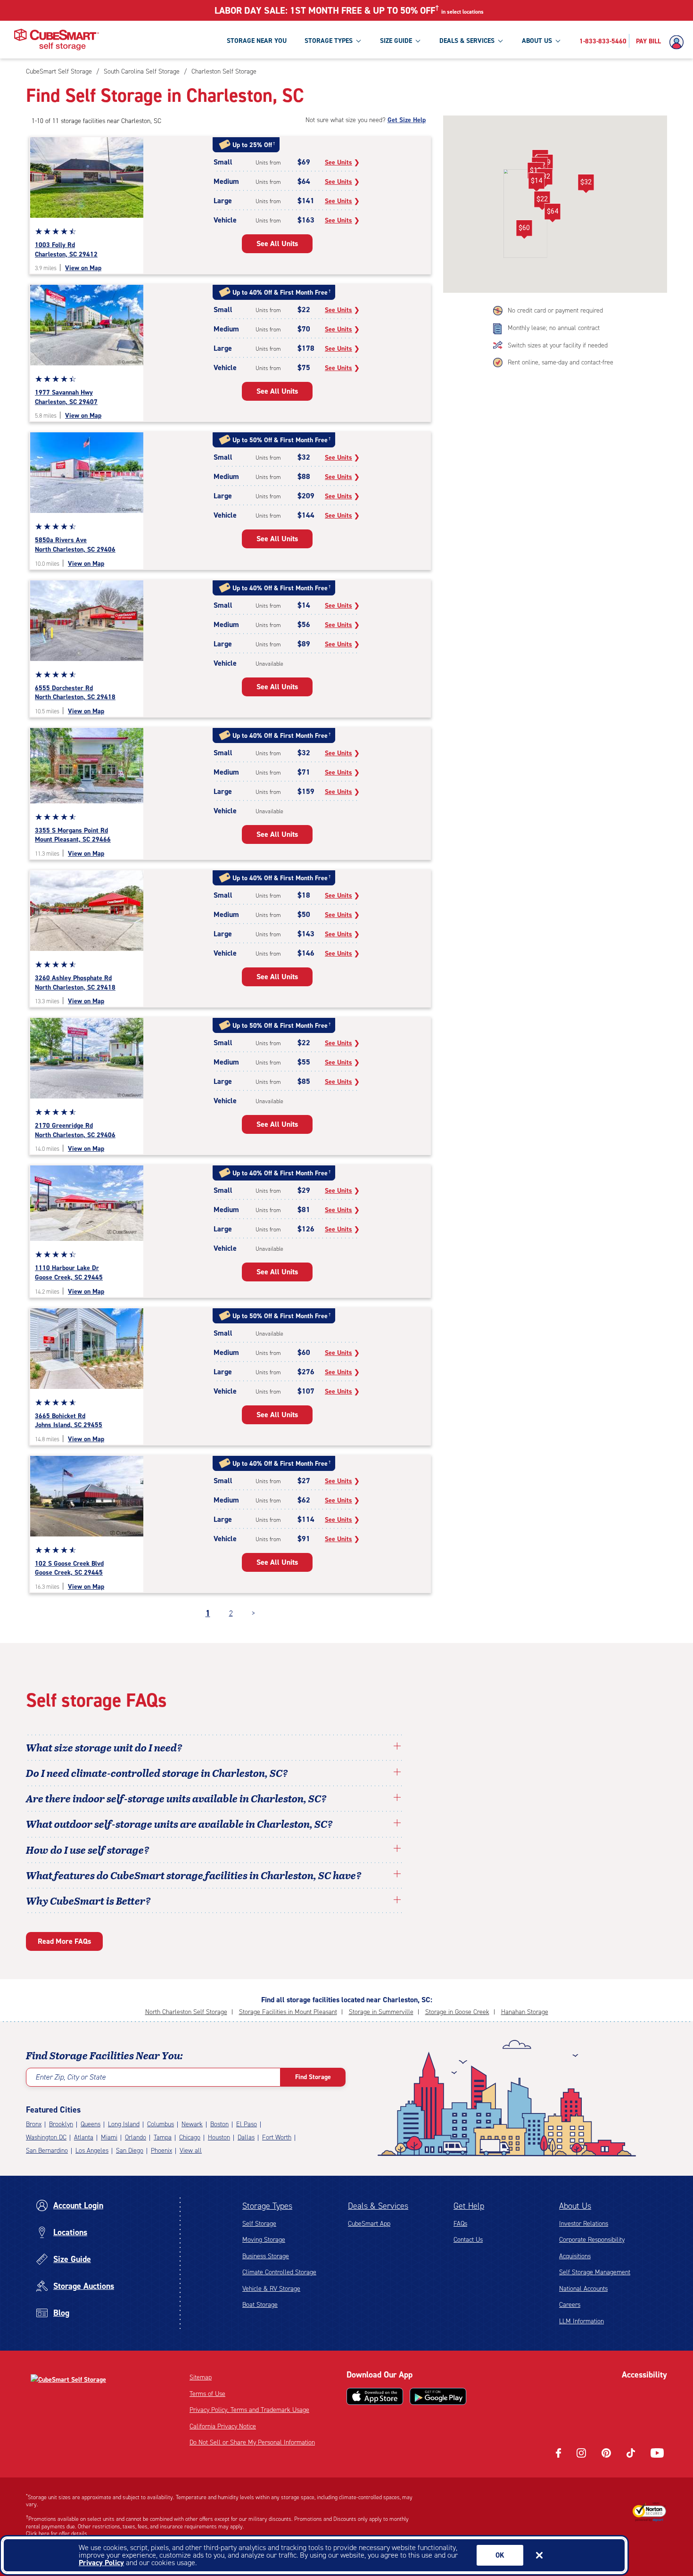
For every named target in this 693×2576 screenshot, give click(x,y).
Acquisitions (575, 2256)
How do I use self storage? (88, 1849)
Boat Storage (260, 2305)
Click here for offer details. (57, 2534)
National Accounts (583, 2289)
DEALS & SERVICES (467, 41)
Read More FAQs (64, 1941)
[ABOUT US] (558, 41)
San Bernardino (47, 2151)
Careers (570, 2305)
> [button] (253, 1613)
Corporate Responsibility (592, 2240)
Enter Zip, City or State (70, 2077)
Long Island (124, 2124)
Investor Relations (584, 2224)
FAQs (460, 2224)
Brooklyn (61, 2124)
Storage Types (267, 2206)
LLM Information (582, 2321)
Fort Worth (277, 2137)
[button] (552, 213)
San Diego (130, 2151)
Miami (109, 2137)
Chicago (190, 2137)
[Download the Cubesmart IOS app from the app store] (375, 2396)
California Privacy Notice (223, 2426)
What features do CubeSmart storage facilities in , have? (194, 1875)
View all (191, 2151)
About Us (575, 2206)
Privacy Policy (101, 2563)
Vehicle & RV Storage (271, 2289)
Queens (91, 2124)
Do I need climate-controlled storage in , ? (157, 1773)
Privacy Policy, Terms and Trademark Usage (249, 2410)
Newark (192, 2124)
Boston (219, 2124)
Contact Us (468, 2240)
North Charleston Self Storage (186, 2012)
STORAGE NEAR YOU (257, 41)
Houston (219, 2137)
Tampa (163, 2137)
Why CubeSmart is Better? (88, 1900)
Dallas (246, 2137)
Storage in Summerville (381, 2012)
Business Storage (266, 2256)
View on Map (83, 268)
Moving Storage (264, 2240)
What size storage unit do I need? (104, 1747)
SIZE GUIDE (396, 41)
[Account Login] (679, 42)
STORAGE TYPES (329, 41)
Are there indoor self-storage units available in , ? (176, 1798)
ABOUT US (537, 41)
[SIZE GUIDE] (418, 41)
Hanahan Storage (525, 2012)
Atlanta (84, 2137)
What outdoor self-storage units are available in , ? (179, 1824)
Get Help (469, 2206)
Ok (500, 2555)
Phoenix (161, 2151)
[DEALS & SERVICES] (500, 41)
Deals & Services (378, 2206)
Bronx (34, 2124)
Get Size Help (407, 120)
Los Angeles (92, 2151)
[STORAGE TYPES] (358, 41)
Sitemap (201, 2377)
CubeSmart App (369, 2224)
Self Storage (259, 2224)
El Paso (247, 2124)
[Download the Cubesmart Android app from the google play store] (438, 2396)
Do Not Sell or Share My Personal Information (252, 2442)
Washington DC (46, 2137)
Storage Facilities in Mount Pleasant (288, 2012)
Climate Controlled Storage (279, 2272)
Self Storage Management (595, 2272)
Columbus (161, 2124)
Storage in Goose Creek (457, 2012)
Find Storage (313, 2077)
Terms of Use (207, 2394)
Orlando (136, 2137)
